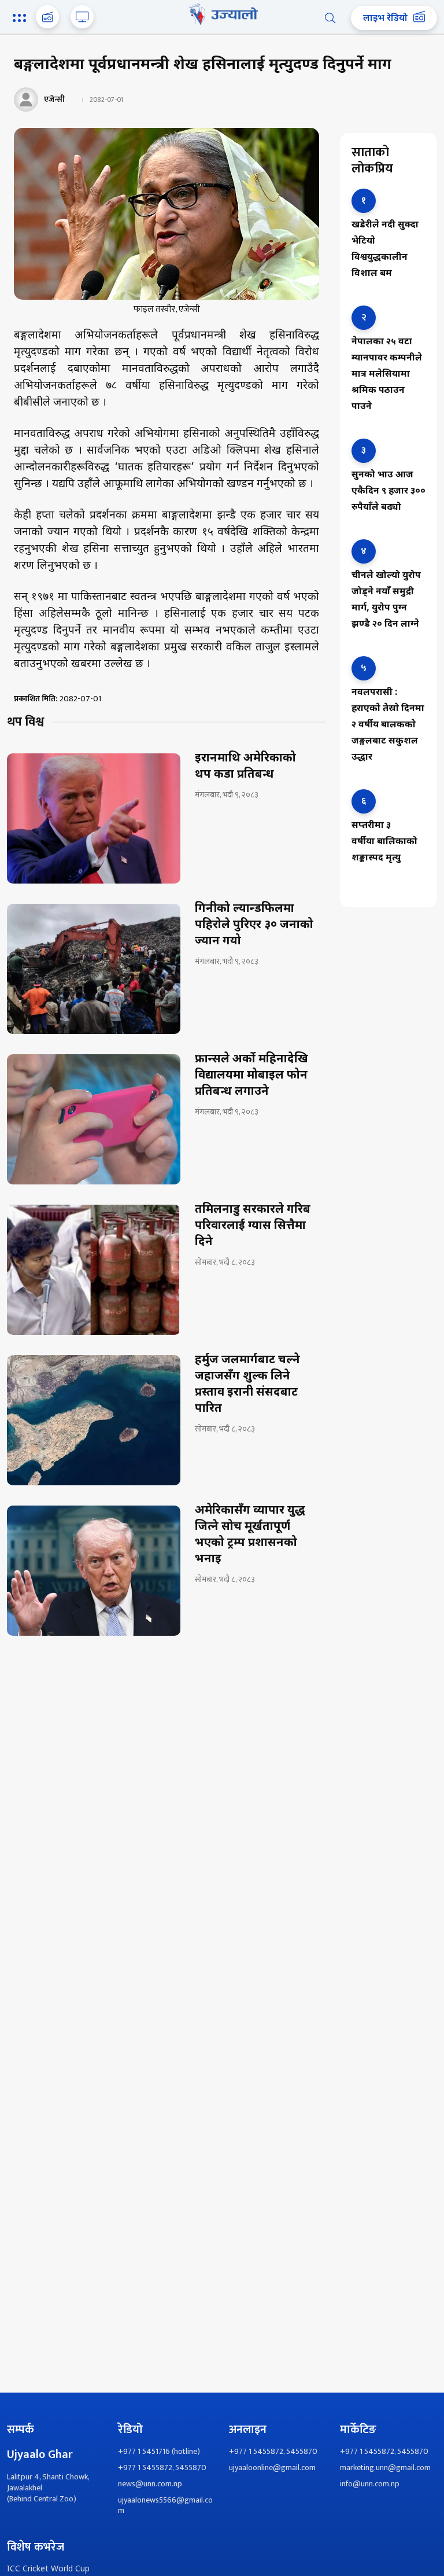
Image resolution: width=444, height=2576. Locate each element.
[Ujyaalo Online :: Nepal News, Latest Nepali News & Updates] (222, 14)
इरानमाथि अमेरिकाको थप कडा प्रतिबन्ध (245, 767)
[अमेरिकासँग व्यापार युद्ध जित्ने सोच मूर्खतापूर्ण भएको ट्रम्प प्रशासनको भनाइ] (94, 1571)
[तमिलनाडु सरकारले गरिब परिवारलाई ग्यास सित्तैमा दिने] (94, 1270)
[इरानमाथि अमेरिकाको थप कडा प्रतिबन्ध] (94, 818)
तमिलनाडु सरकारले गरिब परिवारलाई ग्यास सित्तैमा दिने (253, 1226)
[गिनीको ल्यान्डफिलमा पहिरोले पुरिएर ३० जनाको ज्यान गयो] (94, 969)
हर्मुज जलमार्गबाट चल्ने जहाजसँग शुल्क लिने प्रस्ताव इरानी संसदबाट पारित (247, 1385)
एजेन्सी (54, 99)
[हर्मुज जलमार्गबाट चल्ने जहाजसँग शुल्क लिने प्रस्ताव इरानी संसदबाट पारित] (94, 1420)
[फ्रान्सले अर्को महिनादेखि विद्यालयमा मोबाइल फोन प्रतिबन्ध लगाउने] (94, 1119)
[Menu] (21, 19)
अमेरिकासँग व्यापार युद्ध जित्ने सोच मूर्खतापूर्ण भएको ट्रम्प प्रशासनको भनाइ (250, 1535)
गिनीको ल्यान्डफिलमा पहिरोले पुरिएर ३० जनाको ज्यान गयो (254, 925)
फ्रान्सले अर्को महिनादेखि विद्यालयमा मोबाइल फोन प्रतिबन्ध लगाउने (251, 1076)
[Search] (330, 18)
